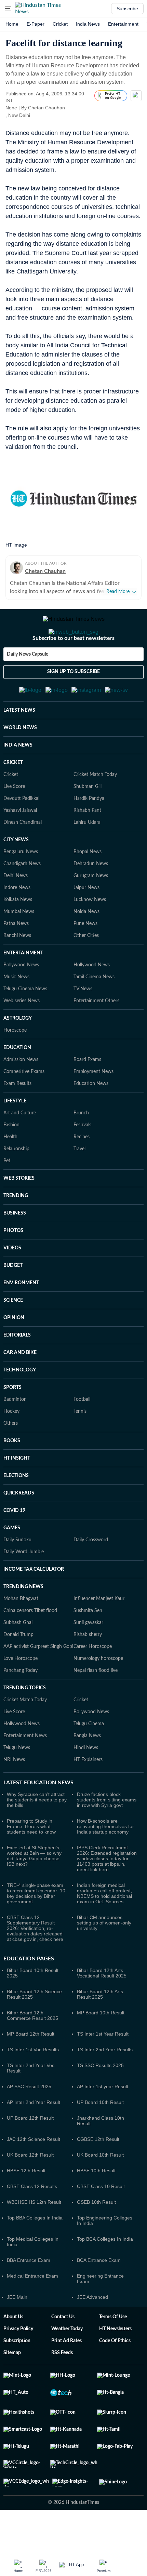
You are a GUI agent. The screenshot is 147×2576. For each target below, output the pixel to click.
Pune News (85, 957)
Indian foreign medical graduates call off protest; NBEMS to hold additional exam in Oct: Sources (104, 1927)
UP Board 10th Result (100, 2136)
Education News (91, 1117)
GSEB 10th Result (96, 2236)
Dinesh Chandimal (23, 856)
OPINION (14, 1351)
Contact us (63, 2350)
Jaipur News (86, 921)
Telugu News (17, 1781)
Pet (7, 1194)
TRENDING (16, 1229)
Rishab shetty (88, 1668)
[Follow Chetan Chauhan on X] (73, 108)
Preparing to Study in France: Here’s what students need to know (31, 1860)
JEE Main (17, 2331)
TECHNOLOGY (20, 1404)
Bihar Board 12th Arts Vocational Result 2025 (102, 2007)
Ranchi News (17, 969)
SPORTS (12, 1421)
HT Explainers (88, 1793)
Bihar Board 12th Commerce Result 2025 (32, 2049)
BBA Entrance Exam (29, 2294)
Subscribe (127, 9)
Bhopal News (88, 885)
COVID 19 (14, 1544)
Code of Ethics (115, 2374)
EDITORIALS (17, 1369)
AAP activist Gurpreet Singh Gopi (38, 1680)
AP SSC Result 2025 (29, 2120)
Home (12, 24)
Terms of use (113, 2350)
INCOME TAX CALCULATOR (34, 1603)
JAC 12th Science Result (34, 2173)
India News (88, 24)
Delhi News (16, 909)
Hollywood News (92, 998)
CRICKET (13, 796)
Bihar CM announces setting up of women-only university (104, 1956)
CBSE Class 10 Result (101, 2220)
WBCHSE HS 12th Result (34, 2236)
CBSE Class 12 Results (32, 2220)
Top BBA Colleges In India (35, 2251)
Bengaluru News (21, 885)
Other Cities (86, 969)
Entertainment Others (96, 1034)
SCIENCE (13, 1334)
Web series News (22, 1034)
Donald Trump (18, 1668)
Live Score (14, 820)
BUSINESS (15, 1247)
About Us (13, 2350)
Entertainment (123, 24)
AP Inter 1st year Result (103, 2120)
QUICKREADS (19, 1527)
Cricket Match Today (95, 808)
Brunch (81, 1146)
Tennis (80, 1445)
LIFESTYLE (15, 1135)
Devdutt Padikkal (21, 832)
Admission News (21, 1093)
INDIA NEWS (18, 779)
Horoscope (15, 1064)
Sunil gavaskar (88, 1656)
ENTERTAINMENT (23, 987)
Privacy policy (18, 2362)
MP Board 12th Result (31, 2067)
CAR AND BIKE (20, 1386)
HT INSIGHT (17, 1492)
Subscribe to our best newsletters (73, 666)
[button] (8, 9)
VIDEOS (12, 1282)
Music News (16, 1010)
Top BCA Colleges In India (105, 2272)
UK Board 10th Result (100, 2188)
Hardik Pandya (89, 832)
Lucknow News (90, 933)
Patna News (16, 957)
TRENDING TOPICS (25, 1721)
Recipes (82, 1170)
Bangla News (87, 1769)
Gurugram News (91, 909)
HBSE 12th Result (26, 2204)
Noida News (86, 945)
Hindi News (86, 1781)
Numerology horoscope (98, 1692)
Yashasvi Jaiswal (20, 844)
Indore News (17, 921)
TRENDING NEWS (23, 1620)
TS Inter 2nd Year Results (105, 2083)
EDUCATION (17, 1081)
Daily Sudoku (17, 1573)
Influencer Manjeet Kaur (99, 1632)
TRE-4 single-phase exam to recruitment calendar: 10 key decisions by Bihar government (36, 1927)
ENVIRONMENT (21, 1316)
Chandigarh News (22, 897)
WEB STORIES (19, 1212)
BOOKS (12, 1474)
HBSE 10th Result (96, 2204)
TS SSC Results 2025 (100, 2099)
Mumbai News (19, 945)
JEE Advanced (92, 2331)
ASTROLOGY (18, 1052)
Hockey (11, 1445)
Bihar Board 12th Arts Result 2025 (100, 2028)
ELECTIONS (16, 1509)
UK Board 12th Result (30, 2188)
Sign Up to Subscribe (73, 699)
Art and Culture (20, 1146)
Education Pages (29, 1992)
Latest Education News (38, 1816)
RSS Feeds (62, 2386)
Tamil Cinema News (94, 1010)
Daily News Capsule (28, 682)
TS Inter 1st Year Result (103, 2067)
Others (11, 1457)
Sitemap (12, 2386)
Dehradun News (91, 897)
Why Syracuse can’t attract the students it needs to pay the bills (37, 1833)
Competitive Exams (24, 1105)
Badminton (15, 1433)
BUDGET (13, 1299)
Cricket (60, 24)
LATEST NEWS (19, 744)
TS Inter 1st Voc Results (33, 2083)
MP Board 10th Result (101, 2046)
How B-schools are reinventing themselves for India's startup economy (105, 1860)
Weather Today (67, 2362)
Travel (79, 1182)
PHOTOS (13, 1264)
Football (82, 1433)
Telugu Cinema (89, 1757)
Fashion (11, 1158)
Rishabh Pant (87, 844)
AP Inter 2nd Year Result (34, 2136)
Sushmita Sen (88, 1644)
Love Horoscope (21, 1692)
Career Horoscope (93, 1680)
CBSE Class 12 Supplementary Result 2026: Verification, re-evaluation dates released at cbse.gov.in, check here (35, 1962)
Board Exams (87, 1093)
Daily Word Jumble (24, 1585)
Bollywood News (21, 998)
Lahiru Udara (87, 856)
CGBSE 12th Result (98, 2173)
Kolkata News (18, 933)
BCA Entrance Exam (99, 2294)
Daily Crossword (91, 1573)
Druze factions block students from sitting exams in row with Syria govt (107, 1833)
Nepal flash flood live (96, 1704)
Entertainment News (25, 1769)
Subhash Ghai (18, 1656)
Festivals (82, 1158)
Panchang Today (21, 1704)
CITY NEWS (16, 873)
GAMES (12, 1561)
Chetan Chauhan (46, 108)
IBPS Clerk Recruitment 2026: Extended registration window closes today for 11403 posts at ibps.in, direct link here (107, 1892)
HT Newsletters (115, 2362)
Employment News (93, 1105)
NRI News (14, 1793)
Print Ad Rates (66, 2374)
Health (10, 1170)
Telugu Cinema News (25, 1022)
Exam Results (17, 1117)
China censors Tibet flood (30, 1644)
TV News (83, 1022)
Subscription (17, 2374)
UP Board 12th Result (30, 2151)
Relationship (16, 1182)
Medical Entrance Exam (32, 2309)
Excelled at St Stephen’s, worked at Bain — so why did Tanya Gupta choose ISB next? (34, 1889)
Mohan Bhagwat (21, 1632)
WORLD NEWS (20, 761)
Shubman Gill (88, 820)
